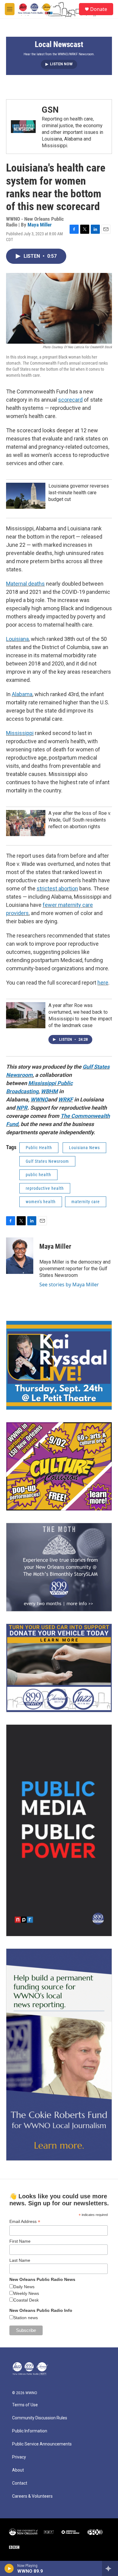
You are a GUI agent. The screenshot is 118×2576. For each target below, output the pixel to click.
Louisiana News (84, 1148)
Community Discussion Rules (40, 2418)
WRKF (66, 1099)
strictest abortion (57, 888)
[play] (9, 2568)
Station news (26, 2318)
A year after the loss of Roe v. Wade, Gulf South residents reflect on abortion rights (80, 820)
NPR (22, 1108)
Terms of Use (25, 2405)
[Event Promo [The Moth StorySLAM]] (59, 1567)
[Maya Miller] (20, 1256)
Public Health (39, 1148)
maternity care (86, 1202)
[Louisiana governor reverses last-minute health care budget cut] (26, 496)
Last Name (20, 2260)
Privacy (19, 2457)
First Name (20, 2241)
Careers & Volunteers (32, 2496)
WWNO (39, 1099)
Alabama (22, 694)
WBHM (49, 1091)
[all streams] (110, 2568)
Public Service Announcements (42, 2444)
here (103, 983)
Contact (20, 2483)
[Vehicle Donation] (59, 1668)
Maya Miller (40, 225)
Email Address (25, 2222)
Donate (99, 9)
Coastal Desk (26, 2300)
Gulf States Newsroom (47, 1161)
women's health (41, 1202)
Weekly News (26, 2293)
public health (38, 1175)
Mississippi (20, 733)
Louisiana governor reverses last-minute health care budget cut (79, 493)
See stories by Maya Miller (69, 1285)
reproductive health (45, 1188)
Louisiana (17, 639)
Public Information (30, 2431)
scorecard (70, 400)
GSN (50, 110)
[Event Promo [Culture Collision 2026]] (59, 1466)
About (18, 2470)
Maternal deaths (25, 584)
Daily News (24, 2287)
